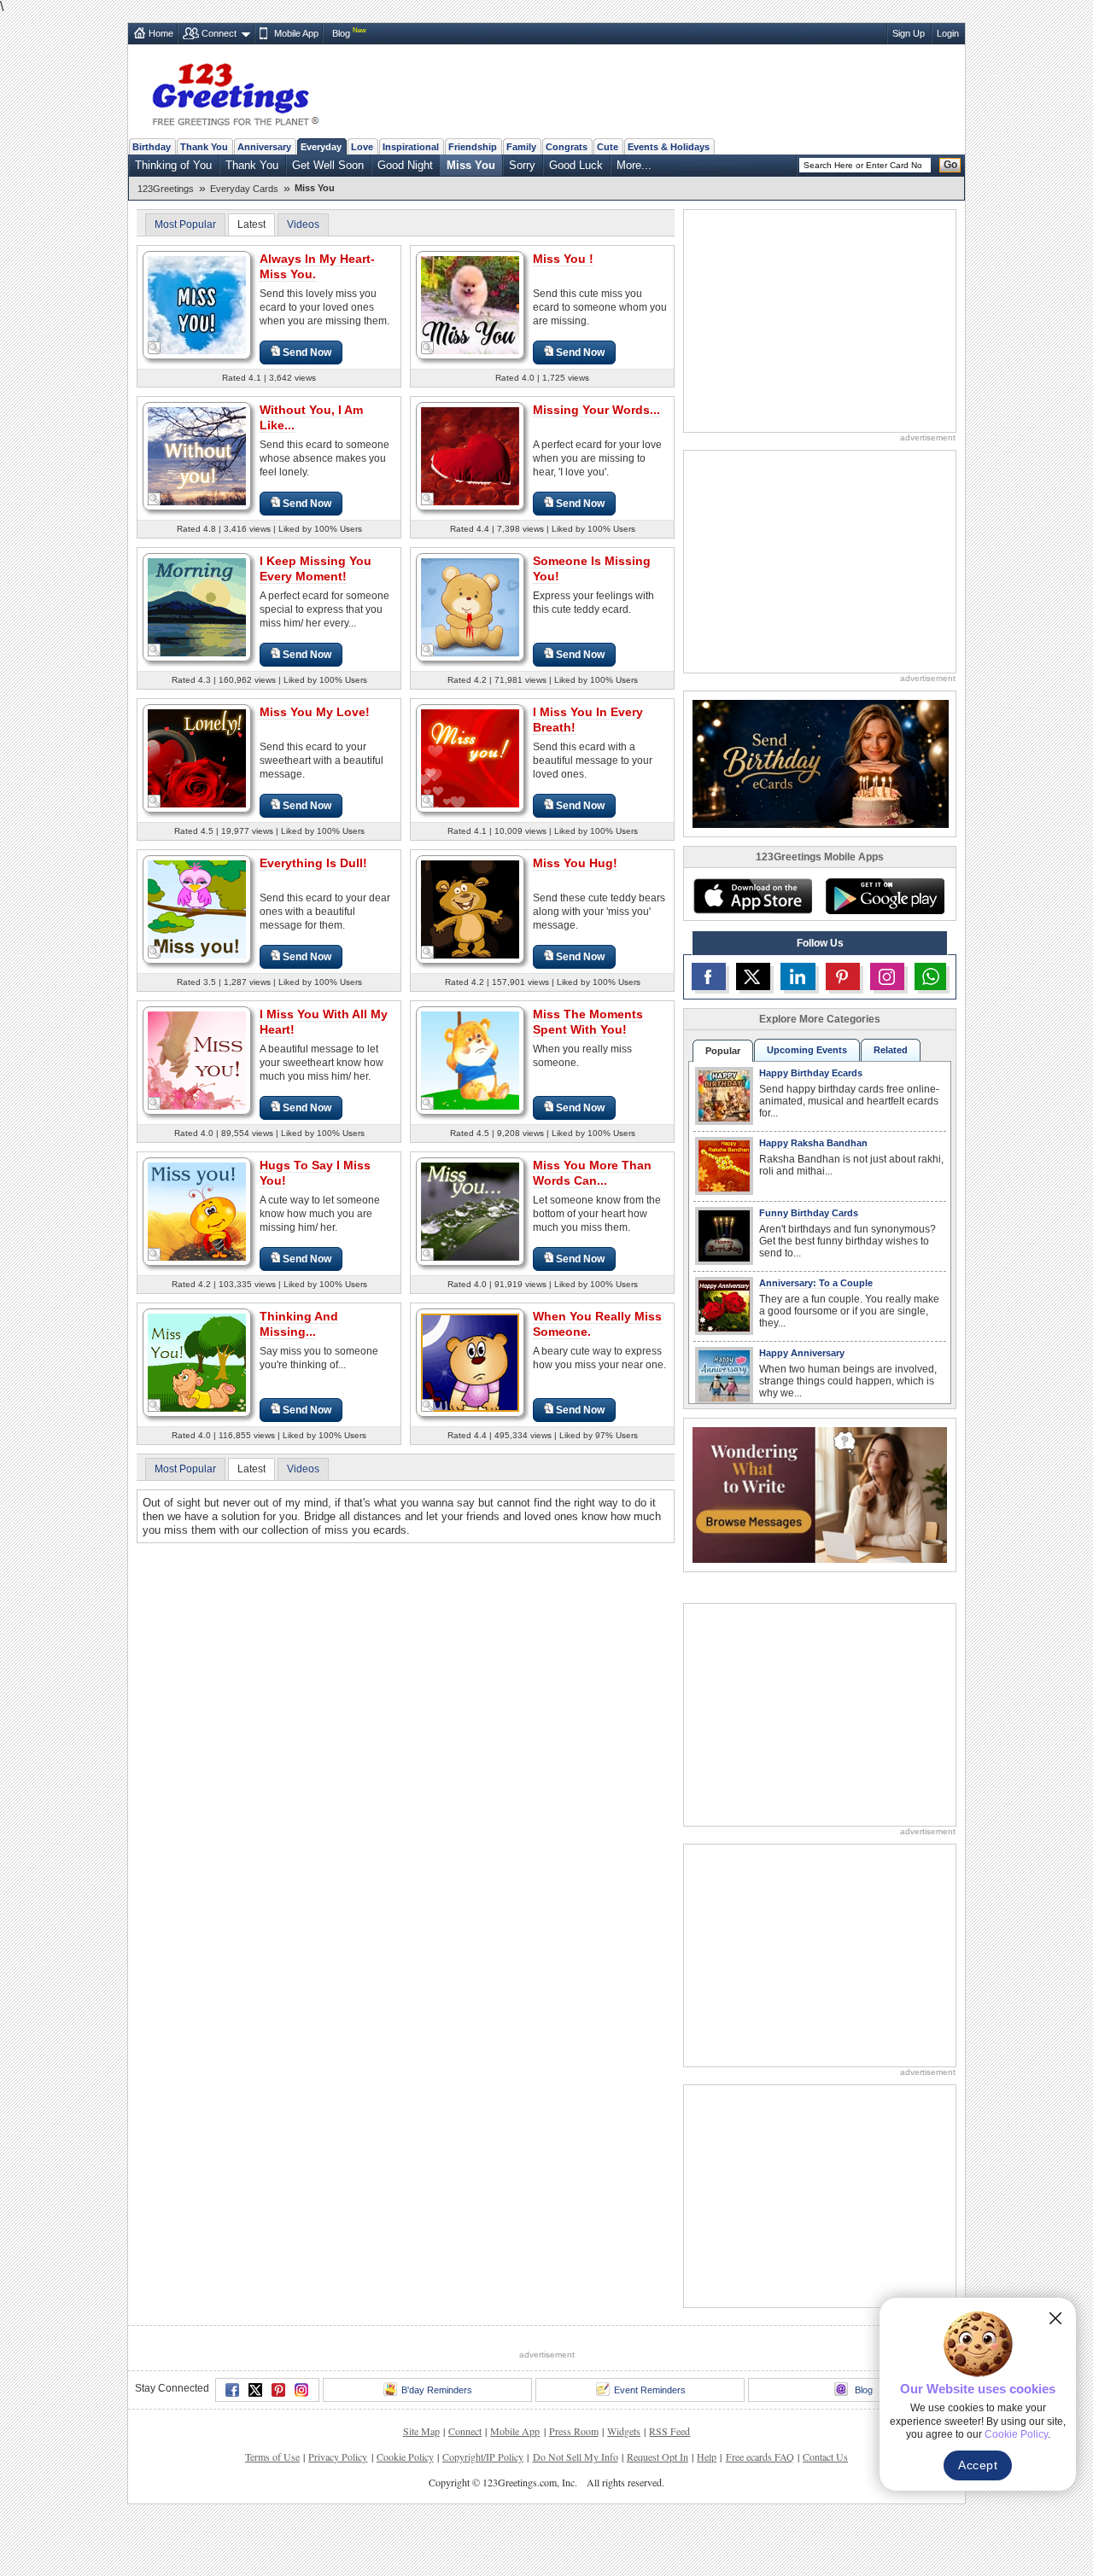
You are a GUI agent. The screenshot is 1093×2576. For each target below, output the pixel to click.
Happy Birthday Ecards (811, 1073)
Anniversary (264, 147)
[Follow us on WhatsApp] (930, 976)
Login (948, 33)
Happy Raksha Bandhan (813, 1143)
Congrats (567, 147)
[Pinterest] (278, 2390)
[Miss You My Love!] (197, 758)
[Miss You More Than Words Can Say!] (470, 1211)
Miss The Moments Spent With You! (588, 1022)
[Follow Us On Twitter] (753, 976)
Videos (303, 224)
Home (161, 33)
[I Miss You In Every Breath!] (470, 758)
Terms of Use (272, 2457)
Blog (341, 33)
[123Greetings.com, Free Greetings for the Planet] (235, 91)
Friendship (473, 147)
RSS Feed (669, 2431)
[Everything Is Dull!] (197, 909)
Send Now (307, 353)
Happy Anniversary (802, 1353)
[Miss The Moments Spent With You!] (470, 1060)
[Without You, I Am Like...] (197, 455)
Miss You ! (563, 259)
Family (521, 147)
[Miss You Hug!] (470, 909)
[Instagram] (301, 2390)
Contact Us (825, 2457)
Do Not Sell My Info (576, 2457)
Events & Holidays (669, 147)
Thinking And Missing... (299, 1324)
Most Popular (185, 224)
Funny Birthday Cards (809, 1213)
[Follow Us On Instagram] (887, 976)
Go (950, 165)
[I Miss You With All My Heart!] (197, 1060)
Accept (978, 2465)
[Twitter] (255, 2390)
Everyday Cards (244, 189)
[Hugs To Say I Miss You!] (197, 1211)
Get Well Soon (328, 165)
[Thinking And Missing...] (197, 1362)
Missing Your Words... (596, 410)
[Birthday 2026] (821, 763)
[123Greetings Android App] (885, 896)
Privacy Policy (338, 2457)
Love (362, 147)
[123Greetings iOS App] (752, 896)
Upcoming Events (807, 1050)
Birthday (152, 147)
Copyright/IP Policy (483, 2457)
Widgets (624, 2431)
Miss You (471, 165)
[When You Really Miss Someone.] (470, 1362)
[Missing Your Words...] (470, 455)
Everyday (321, 147)
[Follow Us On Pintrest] (843, 976)
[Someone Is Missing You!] (470, 606)
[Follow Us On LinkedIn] (798, 976)
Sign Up (909, 33)
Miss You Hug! (575, 863)
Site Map (421, 2431)
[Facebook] (232, 2390)
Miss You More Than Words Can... (592, 1173)
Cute (608, 147)
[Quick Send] (155, 348)
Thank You (204, 147)
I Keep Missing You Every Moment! (316, 568)
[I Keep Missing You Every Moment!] (197, 606)
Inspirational (411, 147)
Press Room (574, 2431)
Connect (219, 33)
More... (634, 165)
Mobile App (296, 33)
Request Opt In (658, 2457)
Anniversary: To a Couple (816, 1283)
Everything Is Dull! (313, 863)
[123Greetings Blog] (820, 1494)
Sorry (522, 165)
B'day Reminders (437, 2390)
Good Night (405, 165)
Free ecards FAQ (760, 2457)
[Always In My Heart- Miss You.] (197, 304)
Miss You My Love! (315, 712)
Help (707, 2457)
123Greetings (166, 189)
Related (891, 1050)
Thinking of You (173, 165)
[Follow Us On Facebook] (709, 976)
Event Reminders (650, 2390)
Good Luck (576, 165)
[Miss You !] (470, 304)
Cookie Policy (405, 2457)
